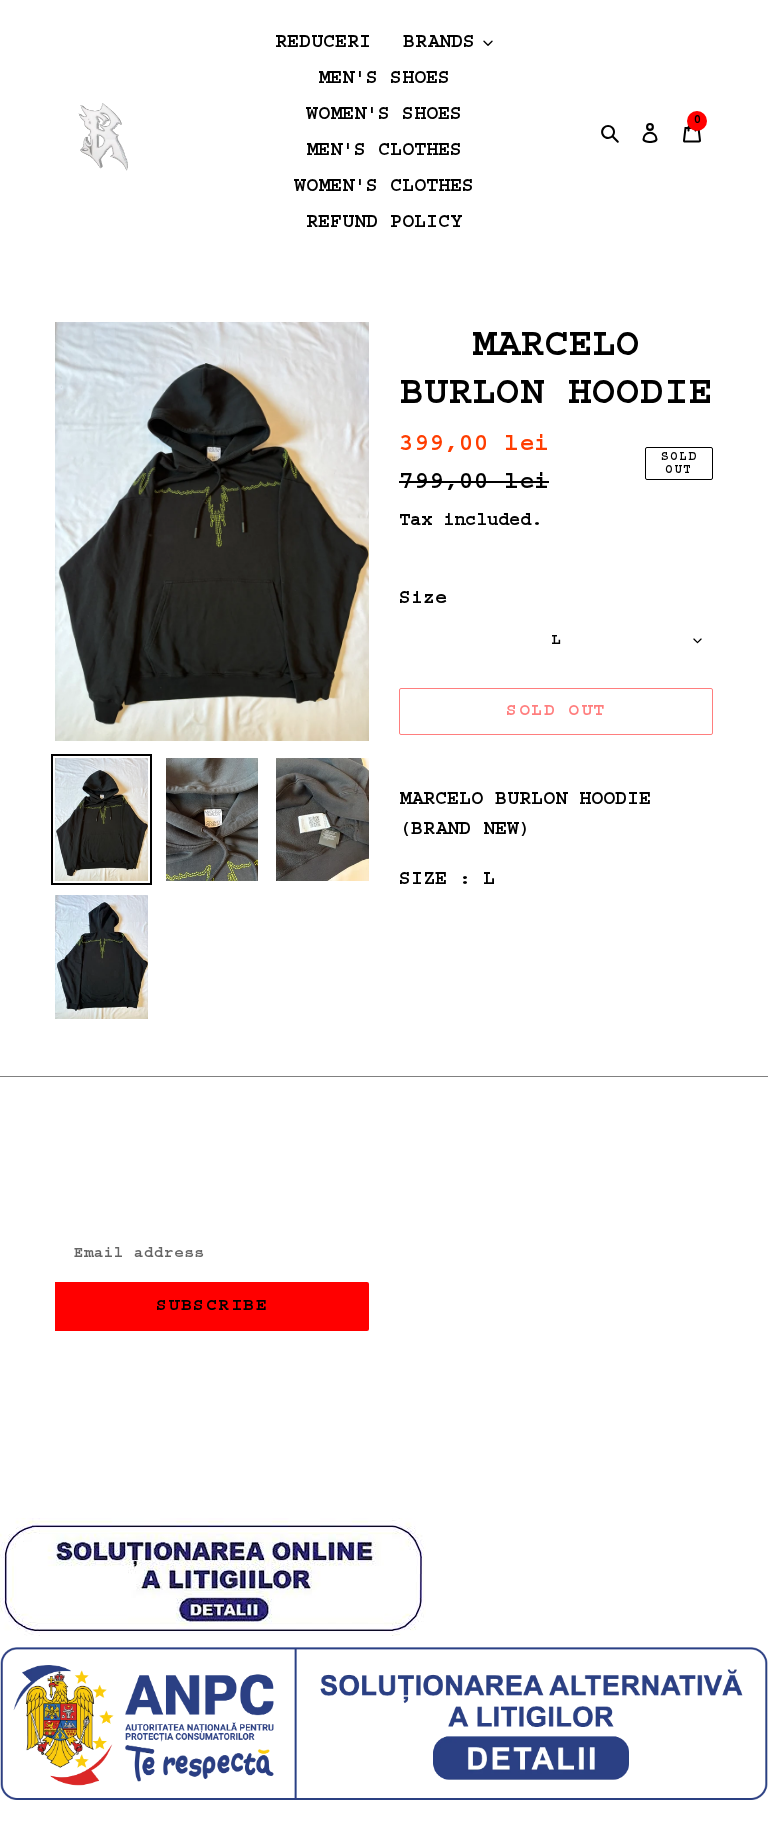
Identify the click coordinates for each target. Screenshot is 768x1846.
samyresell (424, 1483)
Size (423, 599)
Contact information (513, 1322)
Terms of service (495, 1287)
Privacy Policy (483, 1252)
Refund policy (477, 1217)
